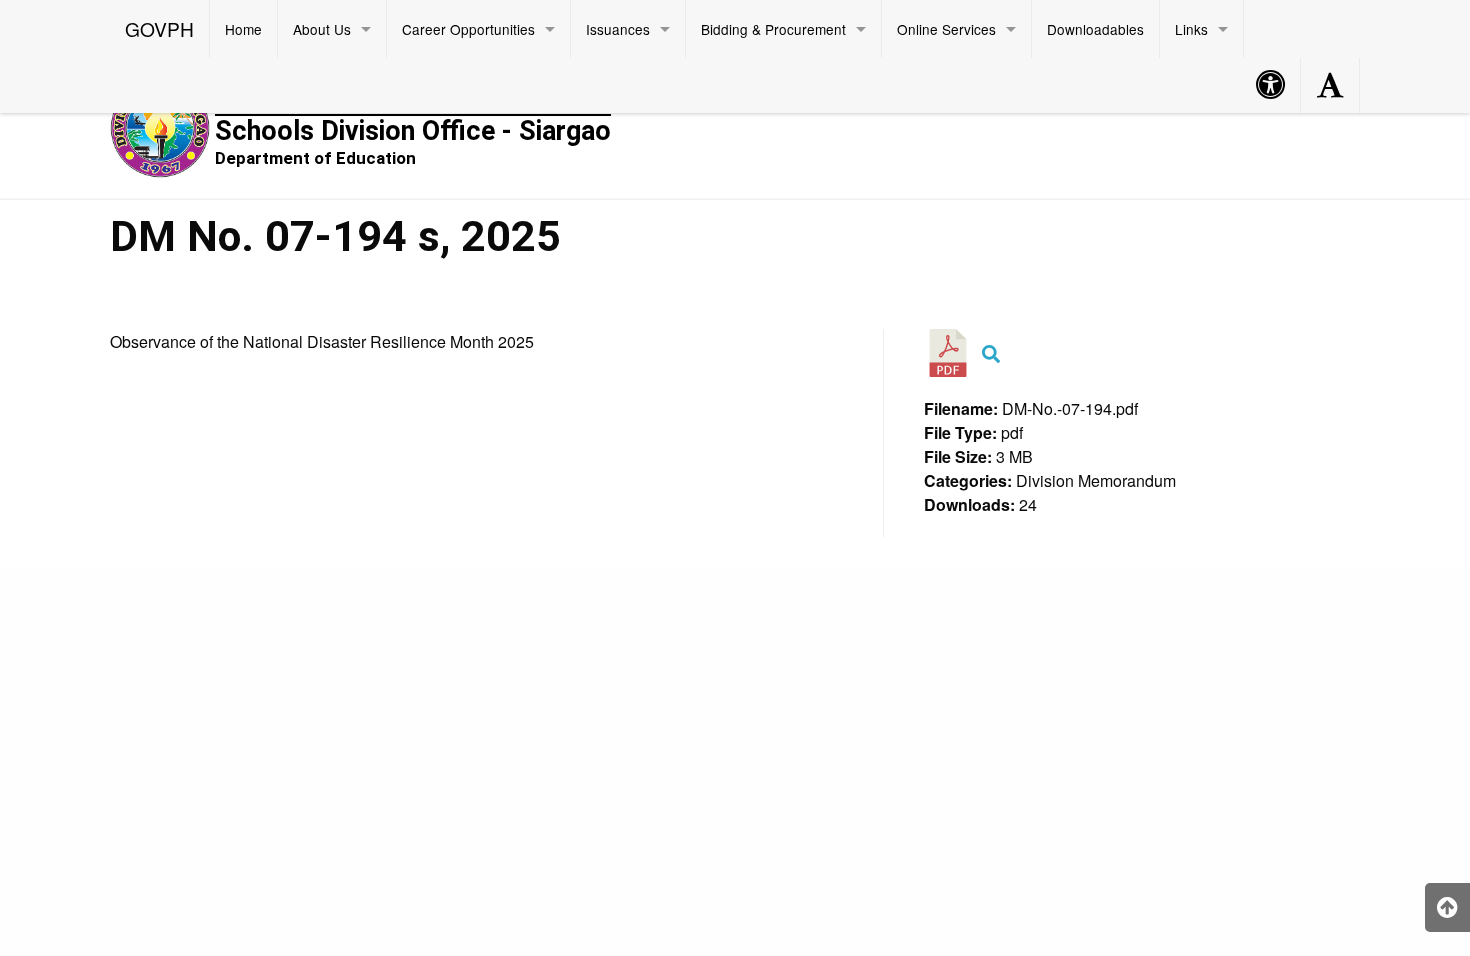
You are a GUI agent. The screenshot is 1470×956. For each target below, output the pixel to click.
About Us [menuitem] (322, 29)
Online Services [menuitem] (946, 29)
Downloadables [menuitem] (1095, 29)
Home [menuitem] (243, 29)
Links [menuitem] (1191, 29)
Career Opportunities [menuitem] (468, 29)
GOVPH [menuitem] (159, 28)
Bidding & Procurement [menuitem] (773, 29)
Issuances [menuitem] (618, 29)
